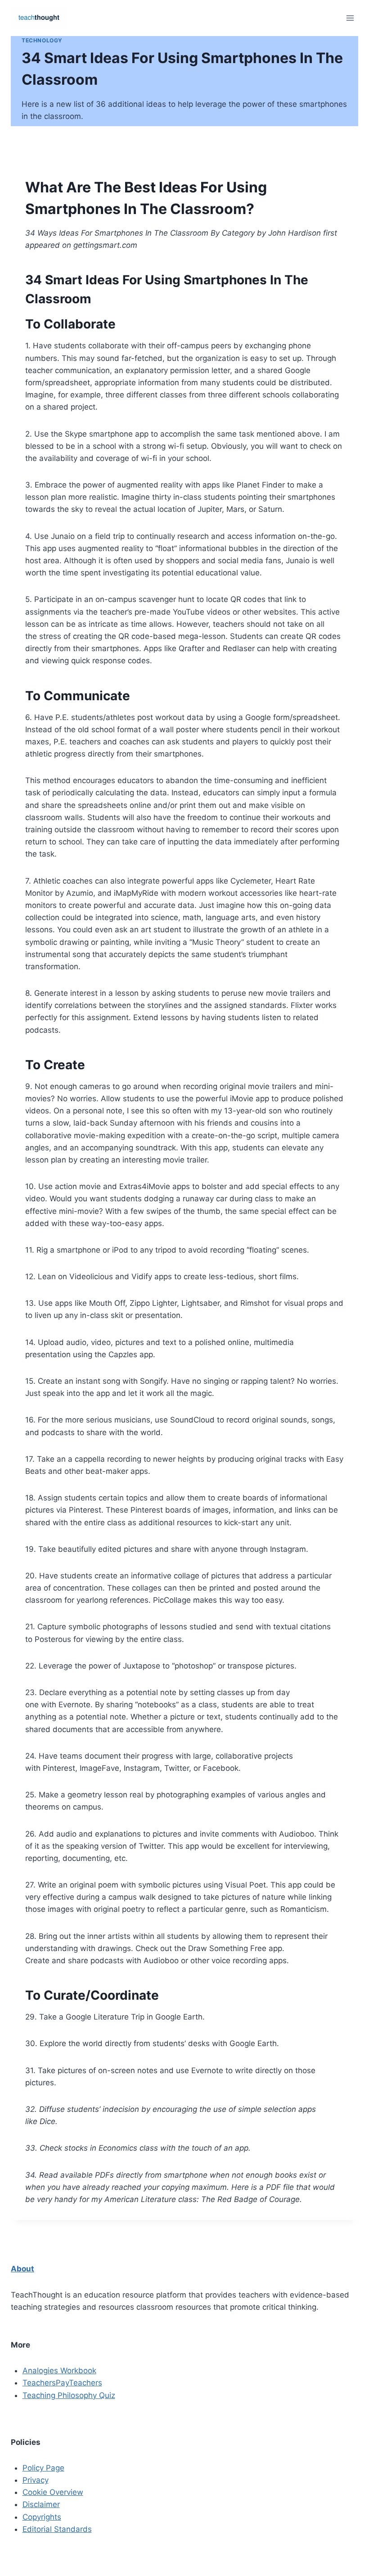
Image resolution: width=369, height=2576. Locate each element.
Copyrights (42, 2517)
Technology (42, 40)
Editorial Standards (57, 2529)
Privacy (36, 2480)
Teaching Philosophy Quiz (69, 2395)
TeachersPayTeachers (62, 2383)
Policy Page (43, 2468)
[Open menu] (350, 18)
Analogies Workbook (59, 2371)
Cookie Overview (53, 2492)
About (22, 2269)
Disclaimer (41, 2504)
